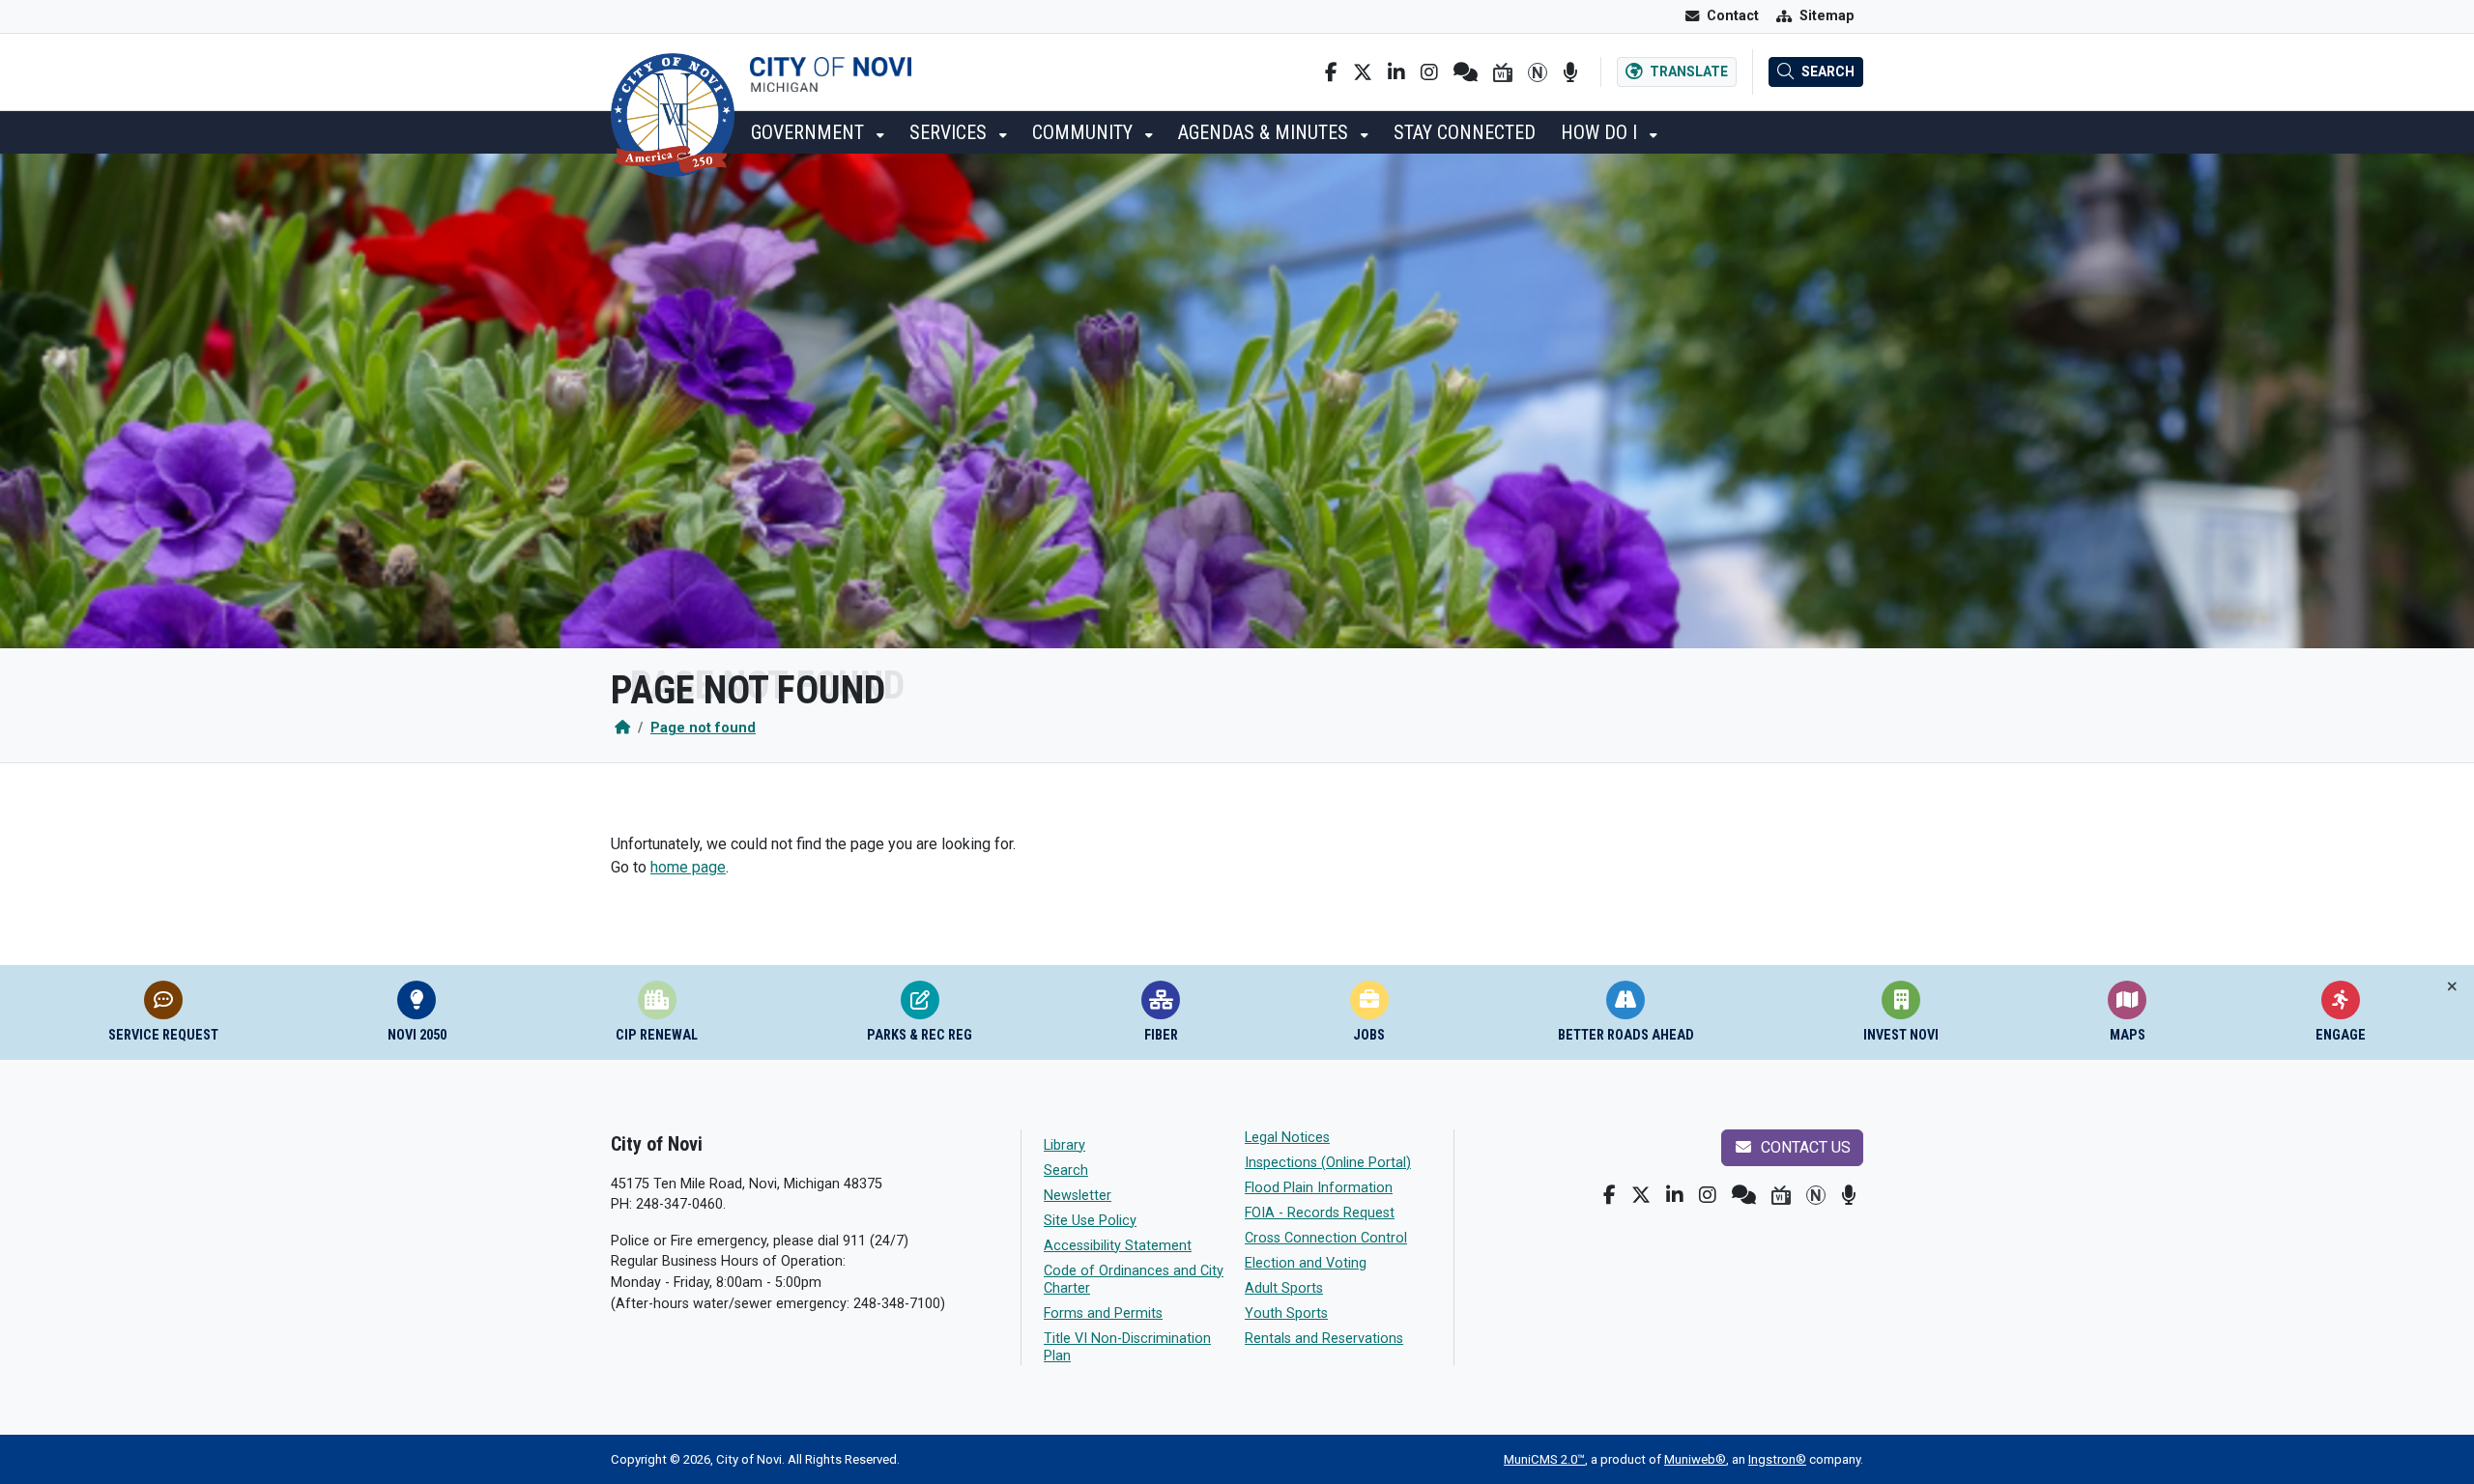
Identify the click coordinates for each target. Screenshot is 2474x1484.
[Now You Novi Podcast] (1570, 72)
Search (1066, 1170)
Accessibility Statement (1118, 1246)
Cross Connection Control (1326, 1238)
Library (1064, 1145)
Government (810, 132)
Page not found (703, 728)
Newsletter (1078, 1196)
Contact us (1804, 1147)
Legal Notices (1287, 1138)
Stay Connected (1465, 132)
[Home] (622, 728)
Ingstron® (1777, 1459)
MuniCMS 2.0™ (1544, 1459)
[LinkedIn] (1396, 72)
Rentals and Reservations (1324, 1339)
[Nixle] (1466, 72)
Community (1085, 132)
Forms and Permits (1103, 1313)
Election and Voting (1306, 1263)
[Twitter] (1363, 72)
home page (688, 867)
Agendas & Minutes (1266, 132)
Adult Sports (1284, 1288)
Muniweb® (1695, 1459)
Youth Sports (1286, 1313)
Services (950, 132)
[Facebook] (1331, 72)
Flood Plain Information (1319, 1188)
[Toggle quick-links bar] (2452, 987)
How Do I (1601, 132)
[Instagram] (1429, 72)
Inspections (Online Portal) (1328, 1163)
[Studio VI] (1503, 72)
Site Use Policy (1090, 1221)
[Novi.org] (1538, 72)
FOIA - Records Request (1320, 1213)
